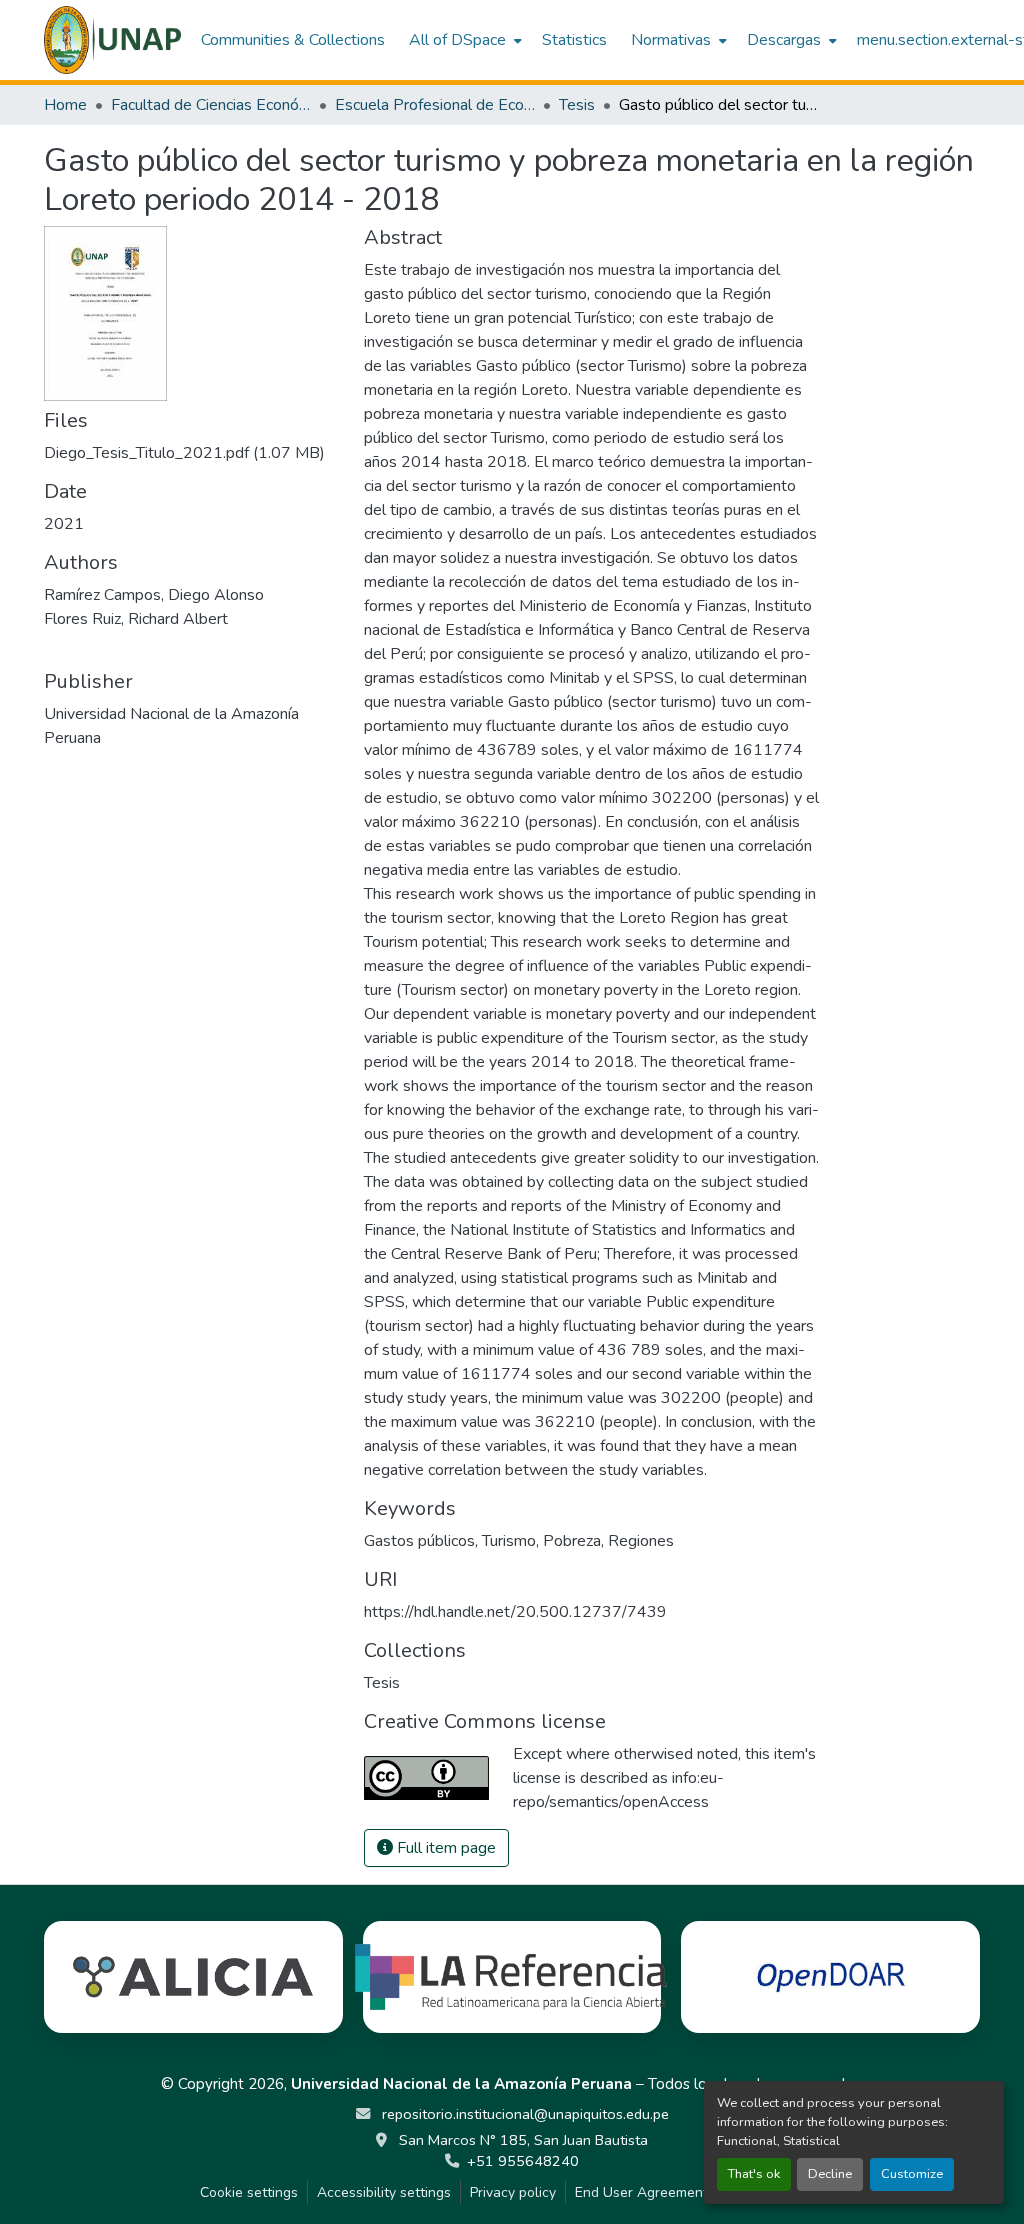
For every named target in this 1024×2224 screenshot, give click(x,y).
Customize (912, 2174)
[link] (192, 453)
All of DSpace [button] (457, 40)
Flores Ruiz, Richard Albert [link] (136, 619)
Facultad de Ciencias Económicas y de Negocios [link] (211, 105)
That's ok (754, 2174)
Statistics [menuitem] (574, 40)
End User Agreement (641, 2192)
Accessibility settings (384, 2192)
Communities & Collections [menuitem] (293, 40)
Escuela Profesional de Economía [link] (435, 105)
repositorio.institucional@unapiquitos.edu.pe (523, 2114)
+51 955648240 (523, 2161)
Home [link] (65, 105)
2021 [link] (64, 524)
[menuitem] (463, 40)
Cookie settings (249, 2192)
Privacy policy (513, 2192)
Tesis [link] (577, 105)
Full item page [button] (444, 1848)
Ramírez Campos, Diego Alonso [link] (154, 595)
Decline (830, 2174)
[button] (112, 40)
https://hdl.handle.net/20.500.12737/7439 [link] (515, 1612)
